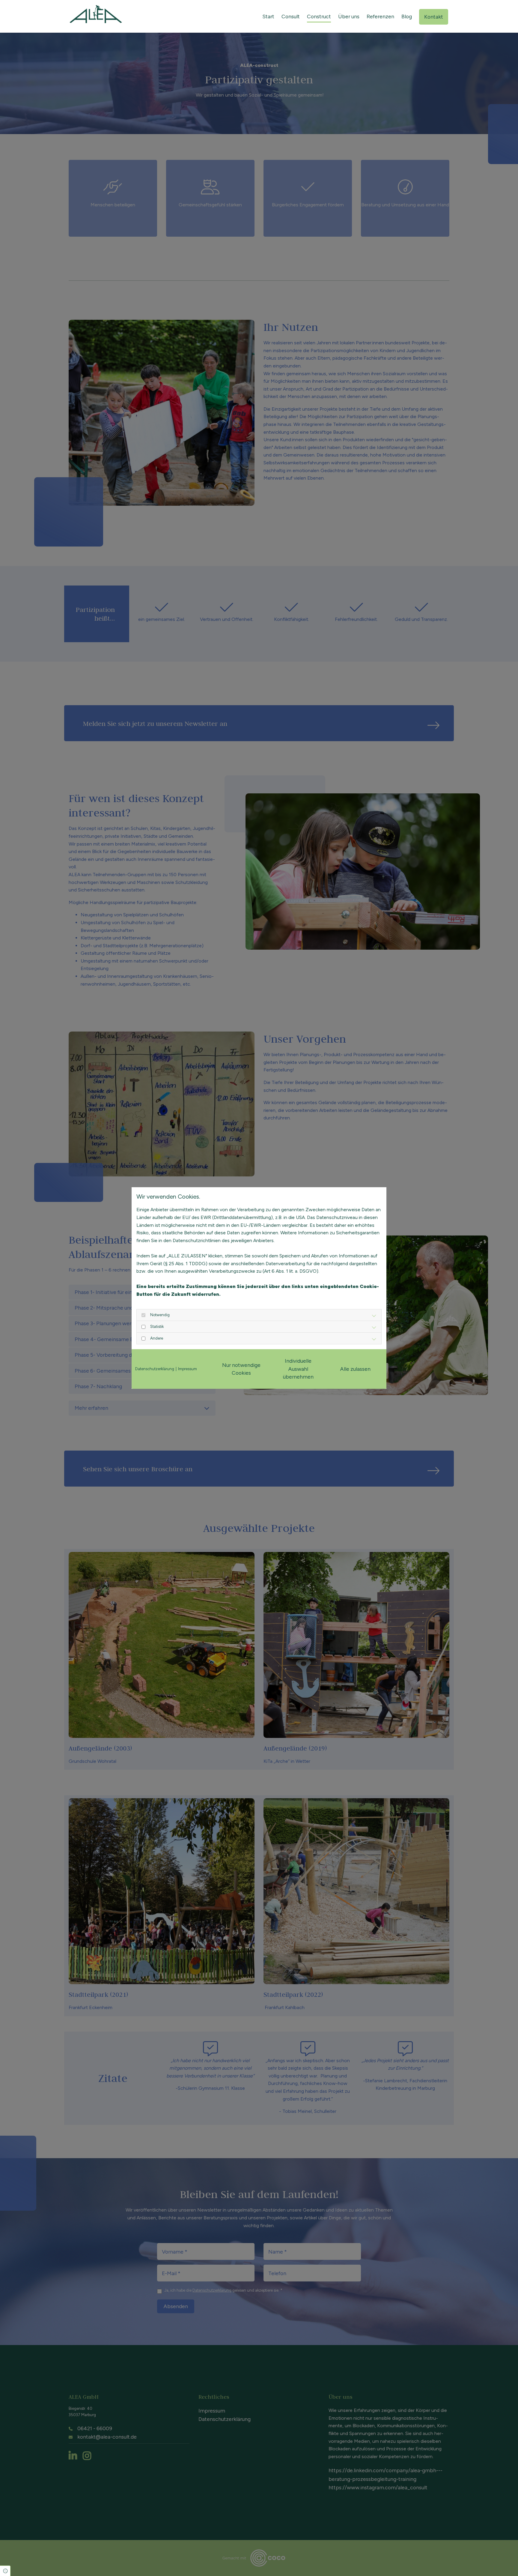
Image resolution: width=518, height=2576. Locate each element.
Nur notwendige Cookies (241, 1369)
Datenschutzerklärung (155, 1369)
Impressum (188, 1369)
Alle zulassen (355, 1369)
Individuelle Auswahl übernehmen (298, 1369)
